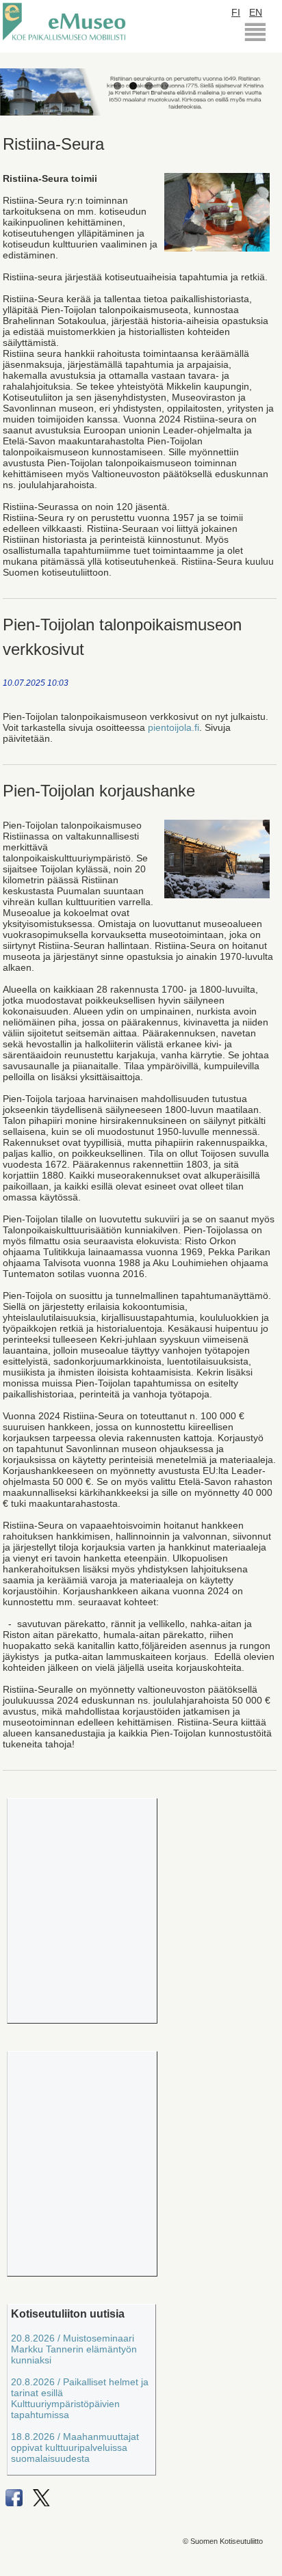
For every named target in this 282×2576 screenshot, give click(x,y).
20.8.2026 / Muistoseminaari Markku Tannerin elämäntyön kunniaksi (74, 2349)
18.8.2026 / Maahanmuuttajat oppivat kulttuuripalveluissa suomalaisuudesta (75, 2447)
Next (261, 77)
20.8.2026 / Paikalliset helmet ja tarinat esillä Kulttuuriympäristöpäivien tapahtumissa (80, 2398)
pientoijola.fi (174, 727)
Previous (21, 77)
